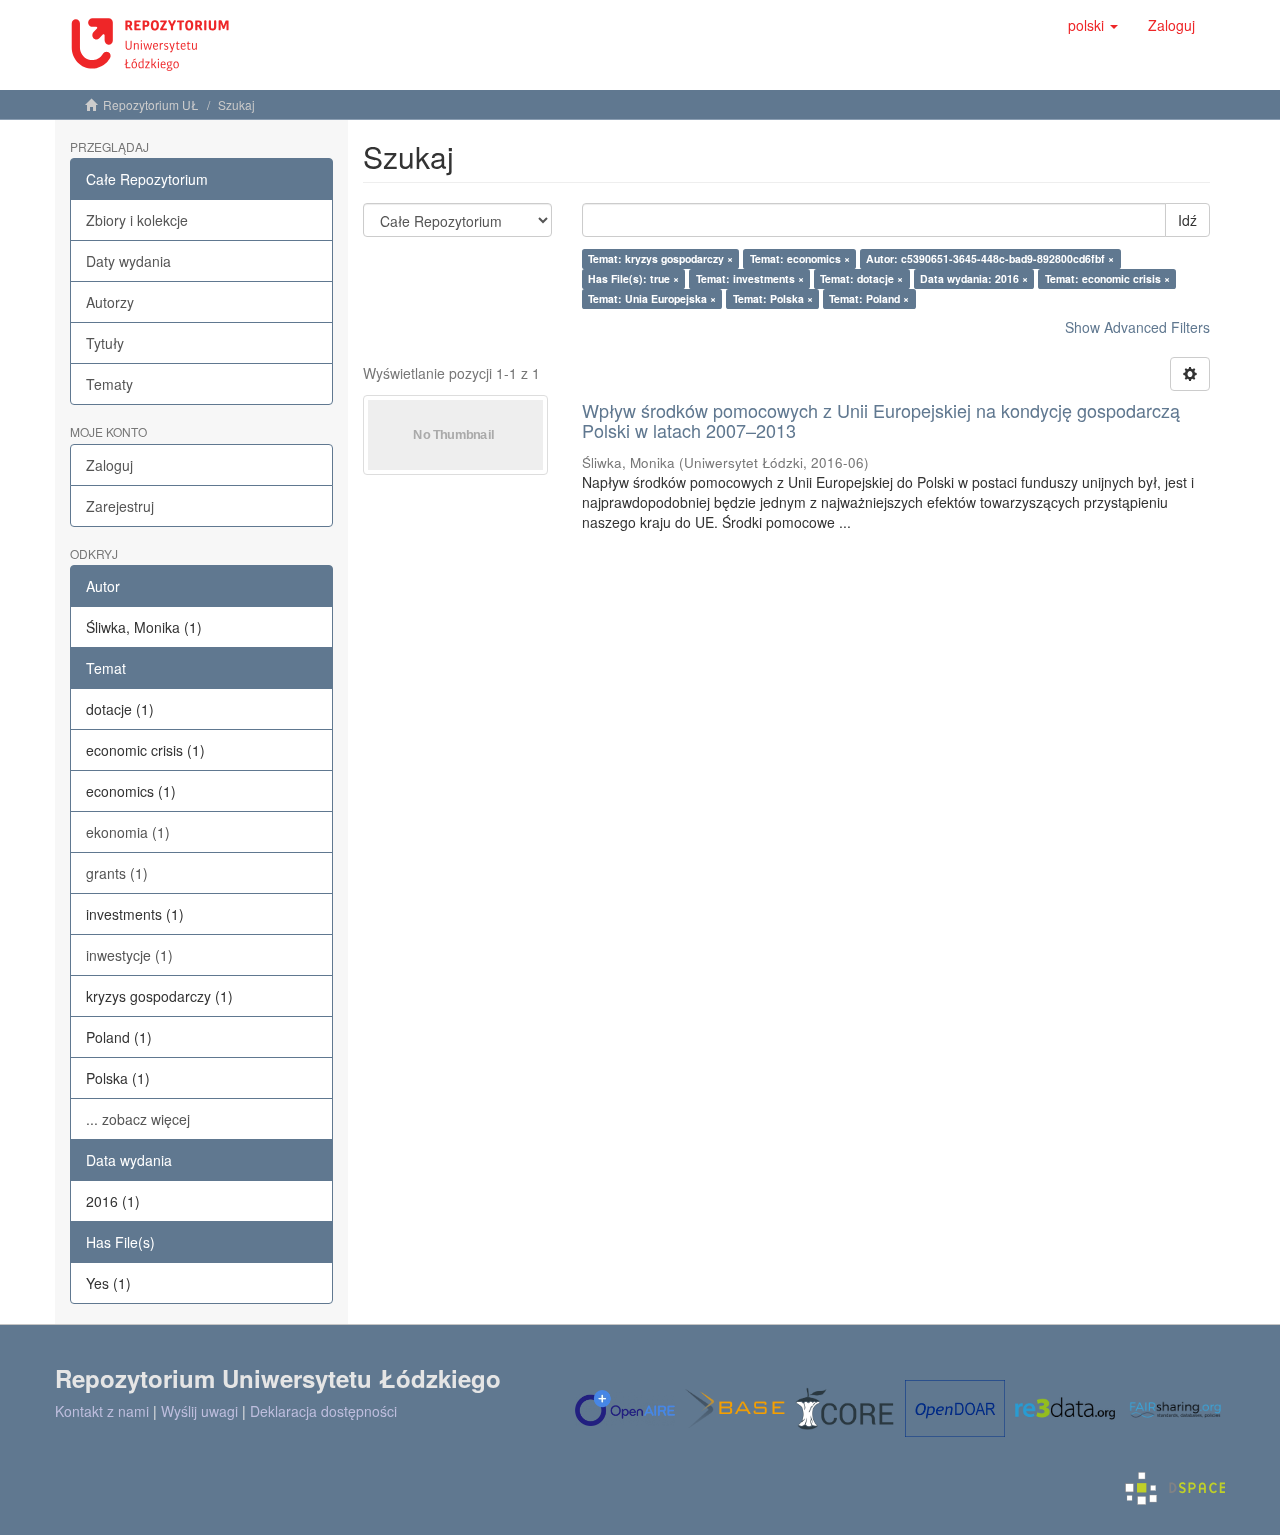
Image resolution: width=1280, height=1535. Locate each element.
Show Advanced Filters (1137, 327)
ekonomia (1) (128, 832)
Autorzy (110, 302)
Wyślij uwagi (199, 1411)
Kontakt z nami (102, 1411)
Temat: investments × (750, 278)
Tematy (109, 384)
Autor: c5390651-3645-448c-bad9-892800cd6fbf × (990, 258)
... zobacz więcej (138, 1119)
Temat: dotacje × (861, 278)
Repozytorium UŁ (151, 104)
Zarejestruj (120, 506)
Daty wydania (128, 261)
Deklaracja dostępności (323, 1411)
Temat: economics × (800, 258)
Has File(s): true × (633, 278)
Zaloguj (109, 465)
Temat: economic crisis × (1107, 278)
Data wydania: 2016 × (974, 278)
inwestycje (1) (129, 955)
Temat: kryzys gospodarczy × (660, 258)
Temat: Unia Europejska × (652, 298)
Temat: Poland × (869, 298)
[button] (1093, 25)
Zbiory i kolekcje (137, 220)
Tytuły (105, 343)
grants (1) (117, 873)
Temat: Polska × (773, 298)
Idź (1187, 220)
